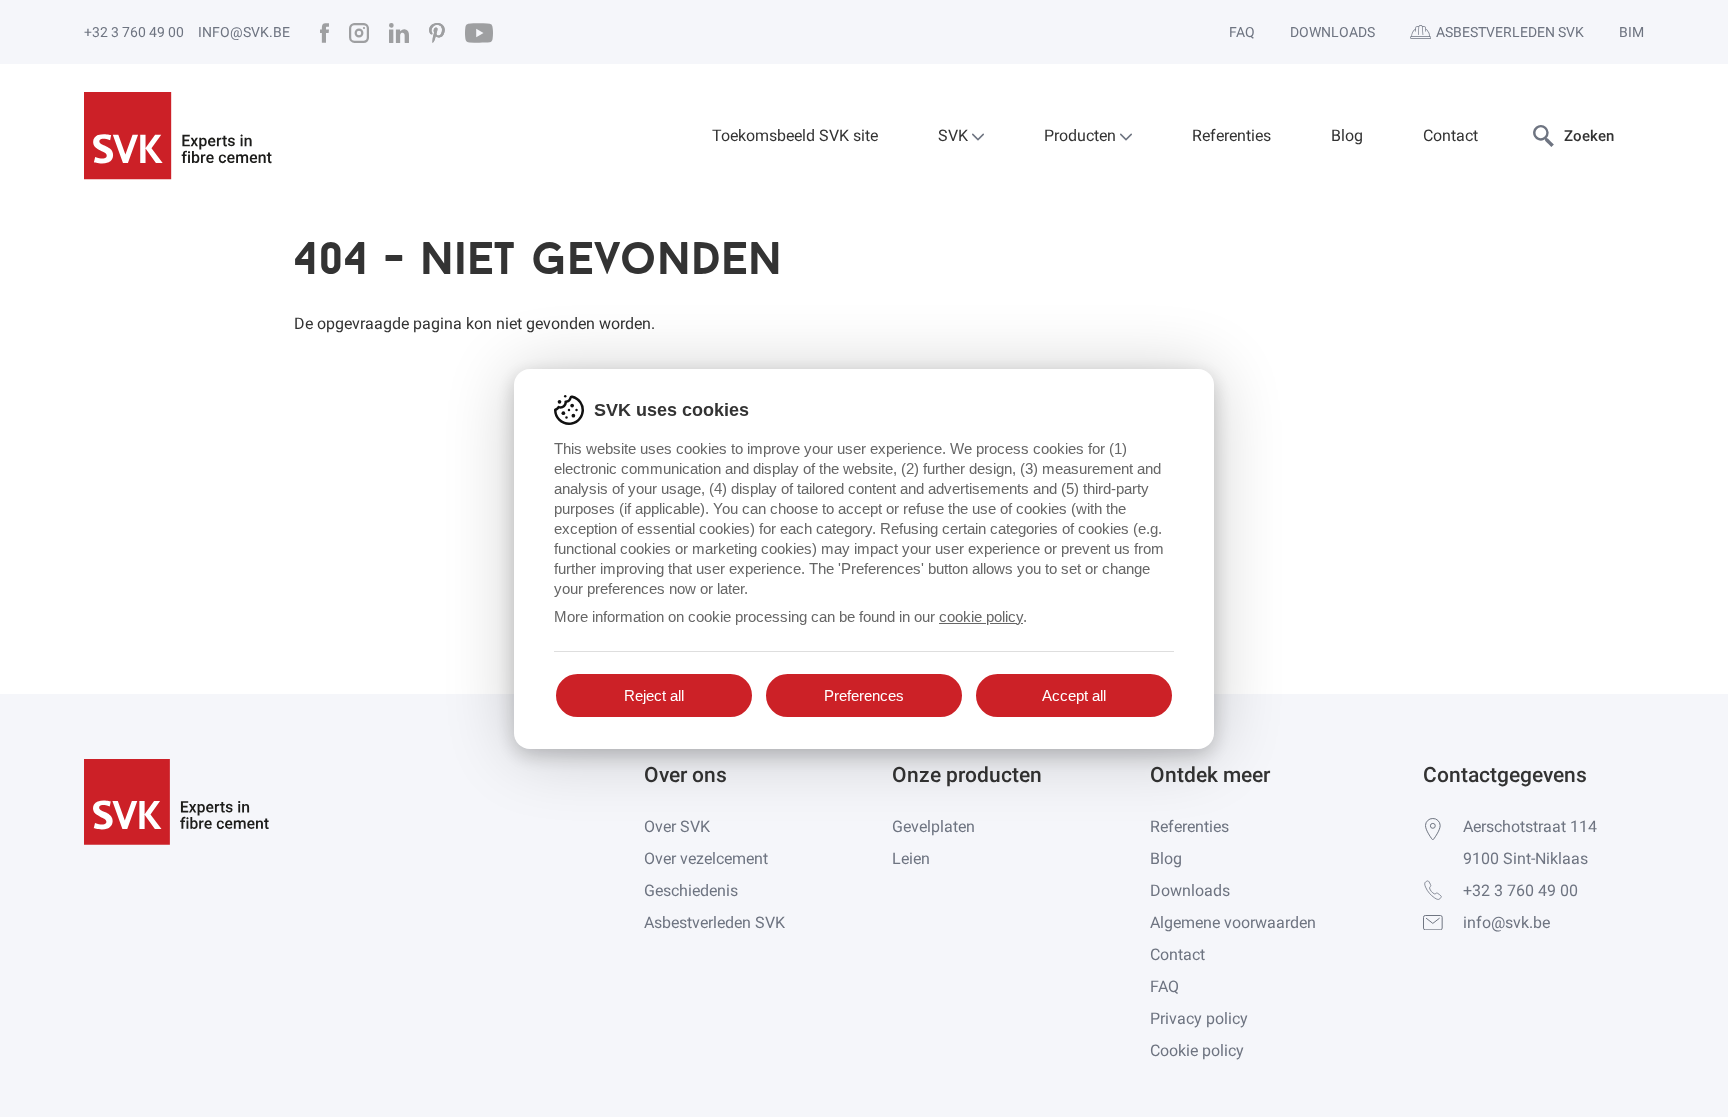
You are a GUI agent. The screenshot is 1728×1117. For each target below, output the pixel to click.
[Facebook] (324, 32)
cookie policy (981, 616)
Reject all (654, 695)
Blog (1347, 135)
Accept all (1074, 695)
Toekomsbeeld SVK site (795, 135)
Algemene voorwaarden (1233, 922)
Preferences (864, 695)
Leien (911, 858)
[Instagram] (359, 32)
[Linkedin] (399, 32)
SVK (955, 135)
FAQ (1242, 32)
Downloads (1332, 32)
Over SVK (677, 826)
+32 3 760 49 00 (134, 32)
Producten (1082, 135)
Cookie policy (1197, 1050)
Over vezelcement (706, 858)
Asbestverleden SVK (1510, 32)
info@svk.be (244, 32)
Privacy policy (1199, 1018)
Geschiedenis (691, 890)
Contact (1450, 135)
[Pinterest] (437, 32)
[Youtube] (479, 32)
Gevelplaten (933, 826)
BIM (1631, 32)
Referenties (1231, 135)
